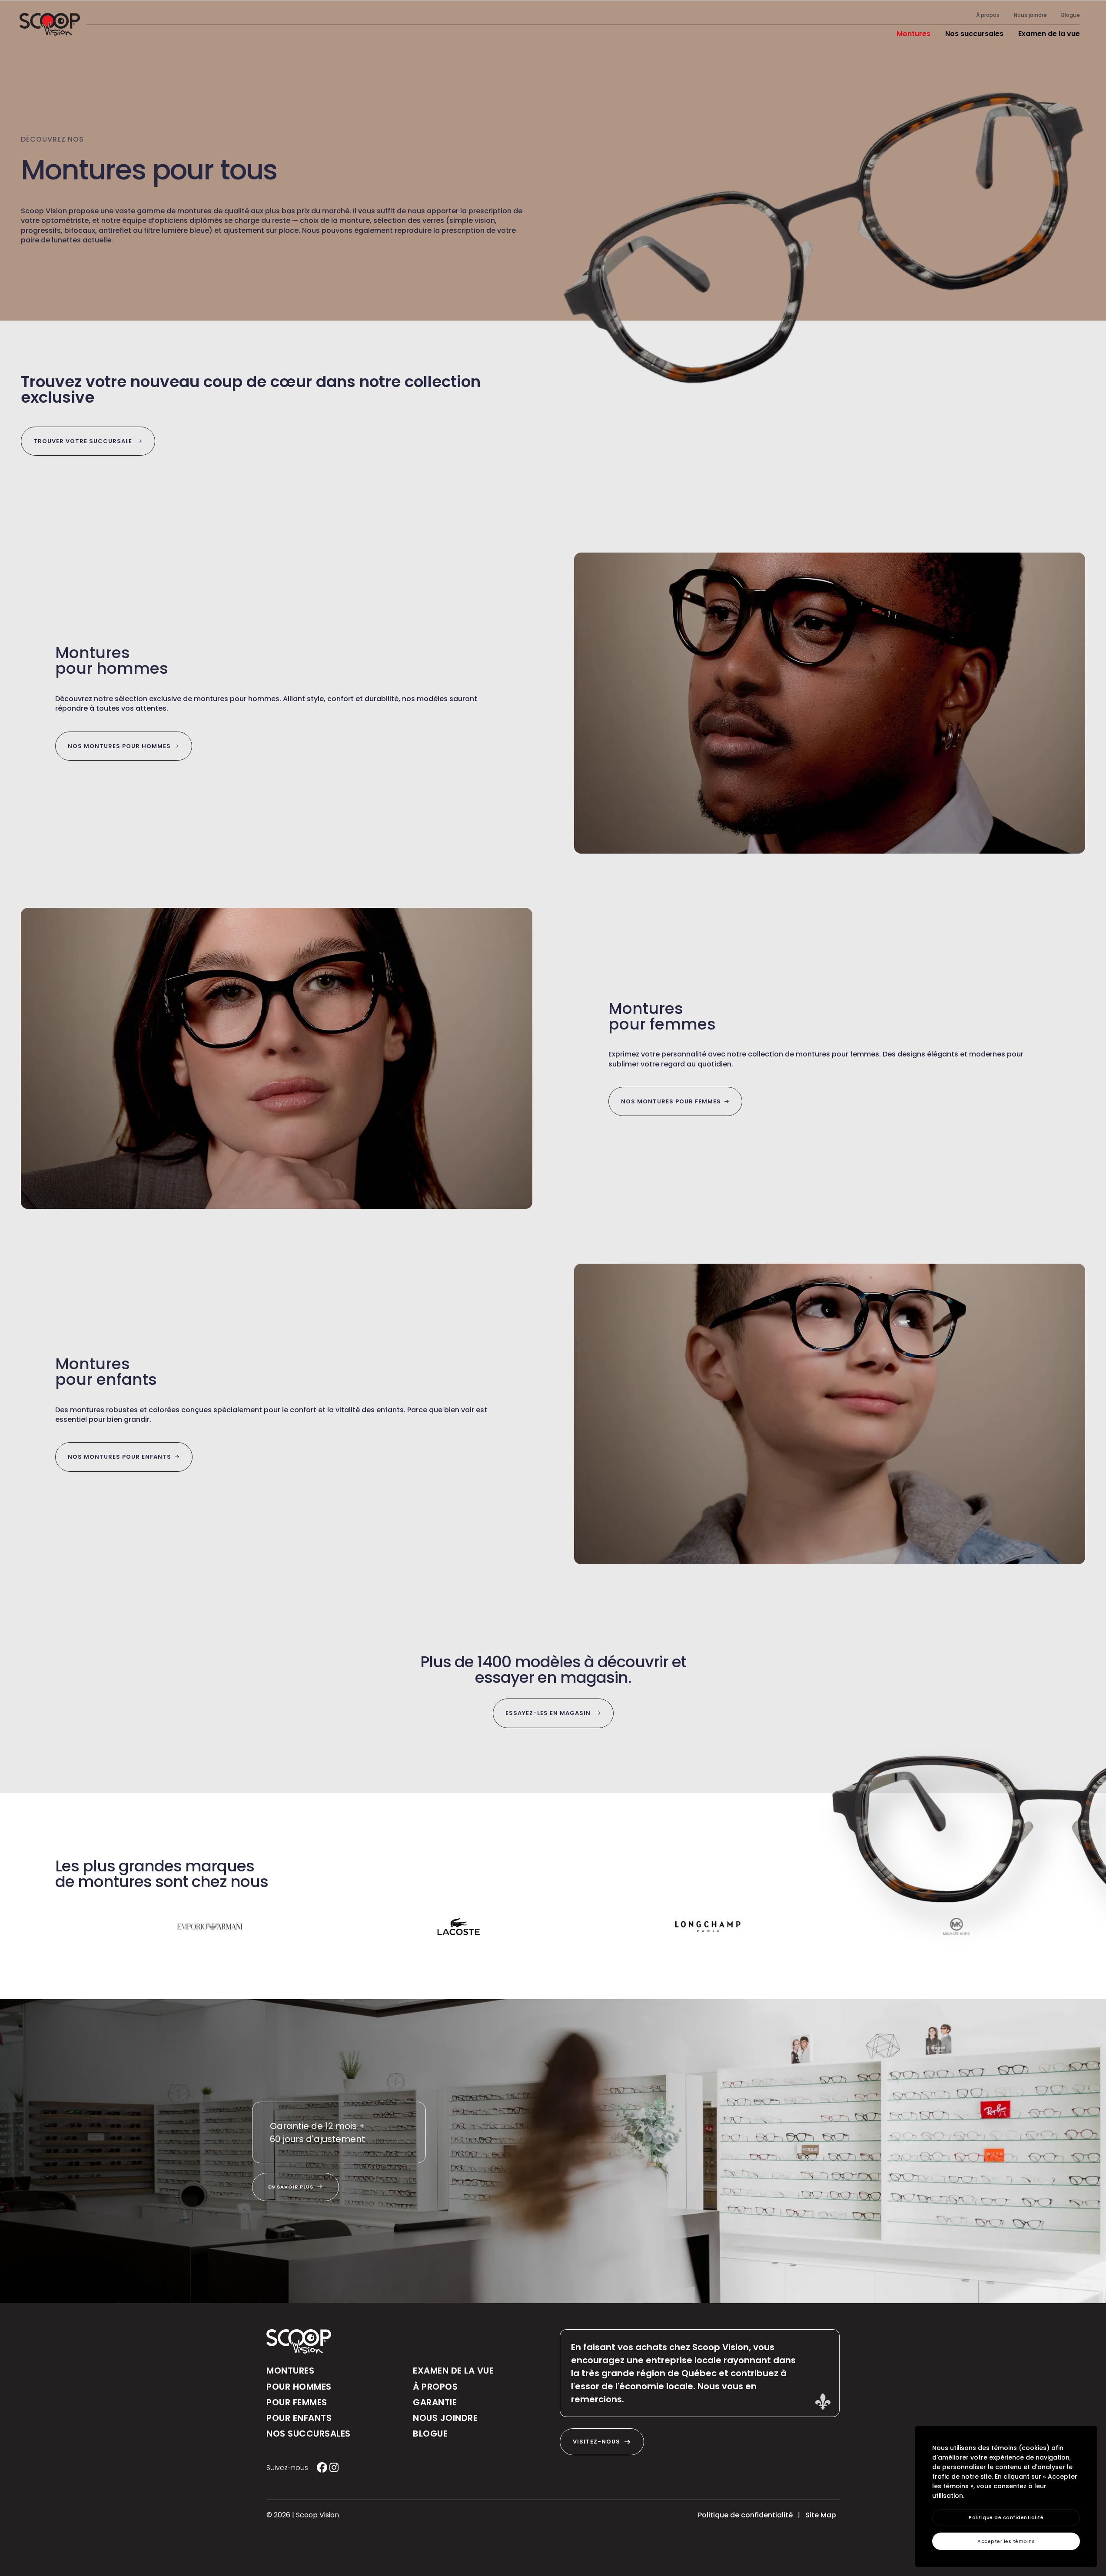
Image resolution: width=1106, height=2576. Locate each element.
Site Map (821, 2515)
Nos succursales (974, 34)
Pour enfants (299, 2418)
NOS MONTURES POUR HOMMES (119, 746)
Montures (913, 34)
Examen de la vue (1049, 34)
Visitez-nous (596, 2442)
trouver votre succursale (84, 441)
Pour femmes (297, 2402)
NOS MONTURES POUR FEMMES (671, 1101)
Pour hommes (299, 2387)
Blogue (1071, 15)
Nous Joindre (445, 2418)
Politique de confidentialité (745, 2515)
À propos (988, 15)
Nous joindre (1031, 15)
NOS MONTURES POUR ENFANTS (120, 1457)
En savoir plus (292, 2187)
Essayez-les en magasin (549, 1713)
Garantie (435, 2402)
